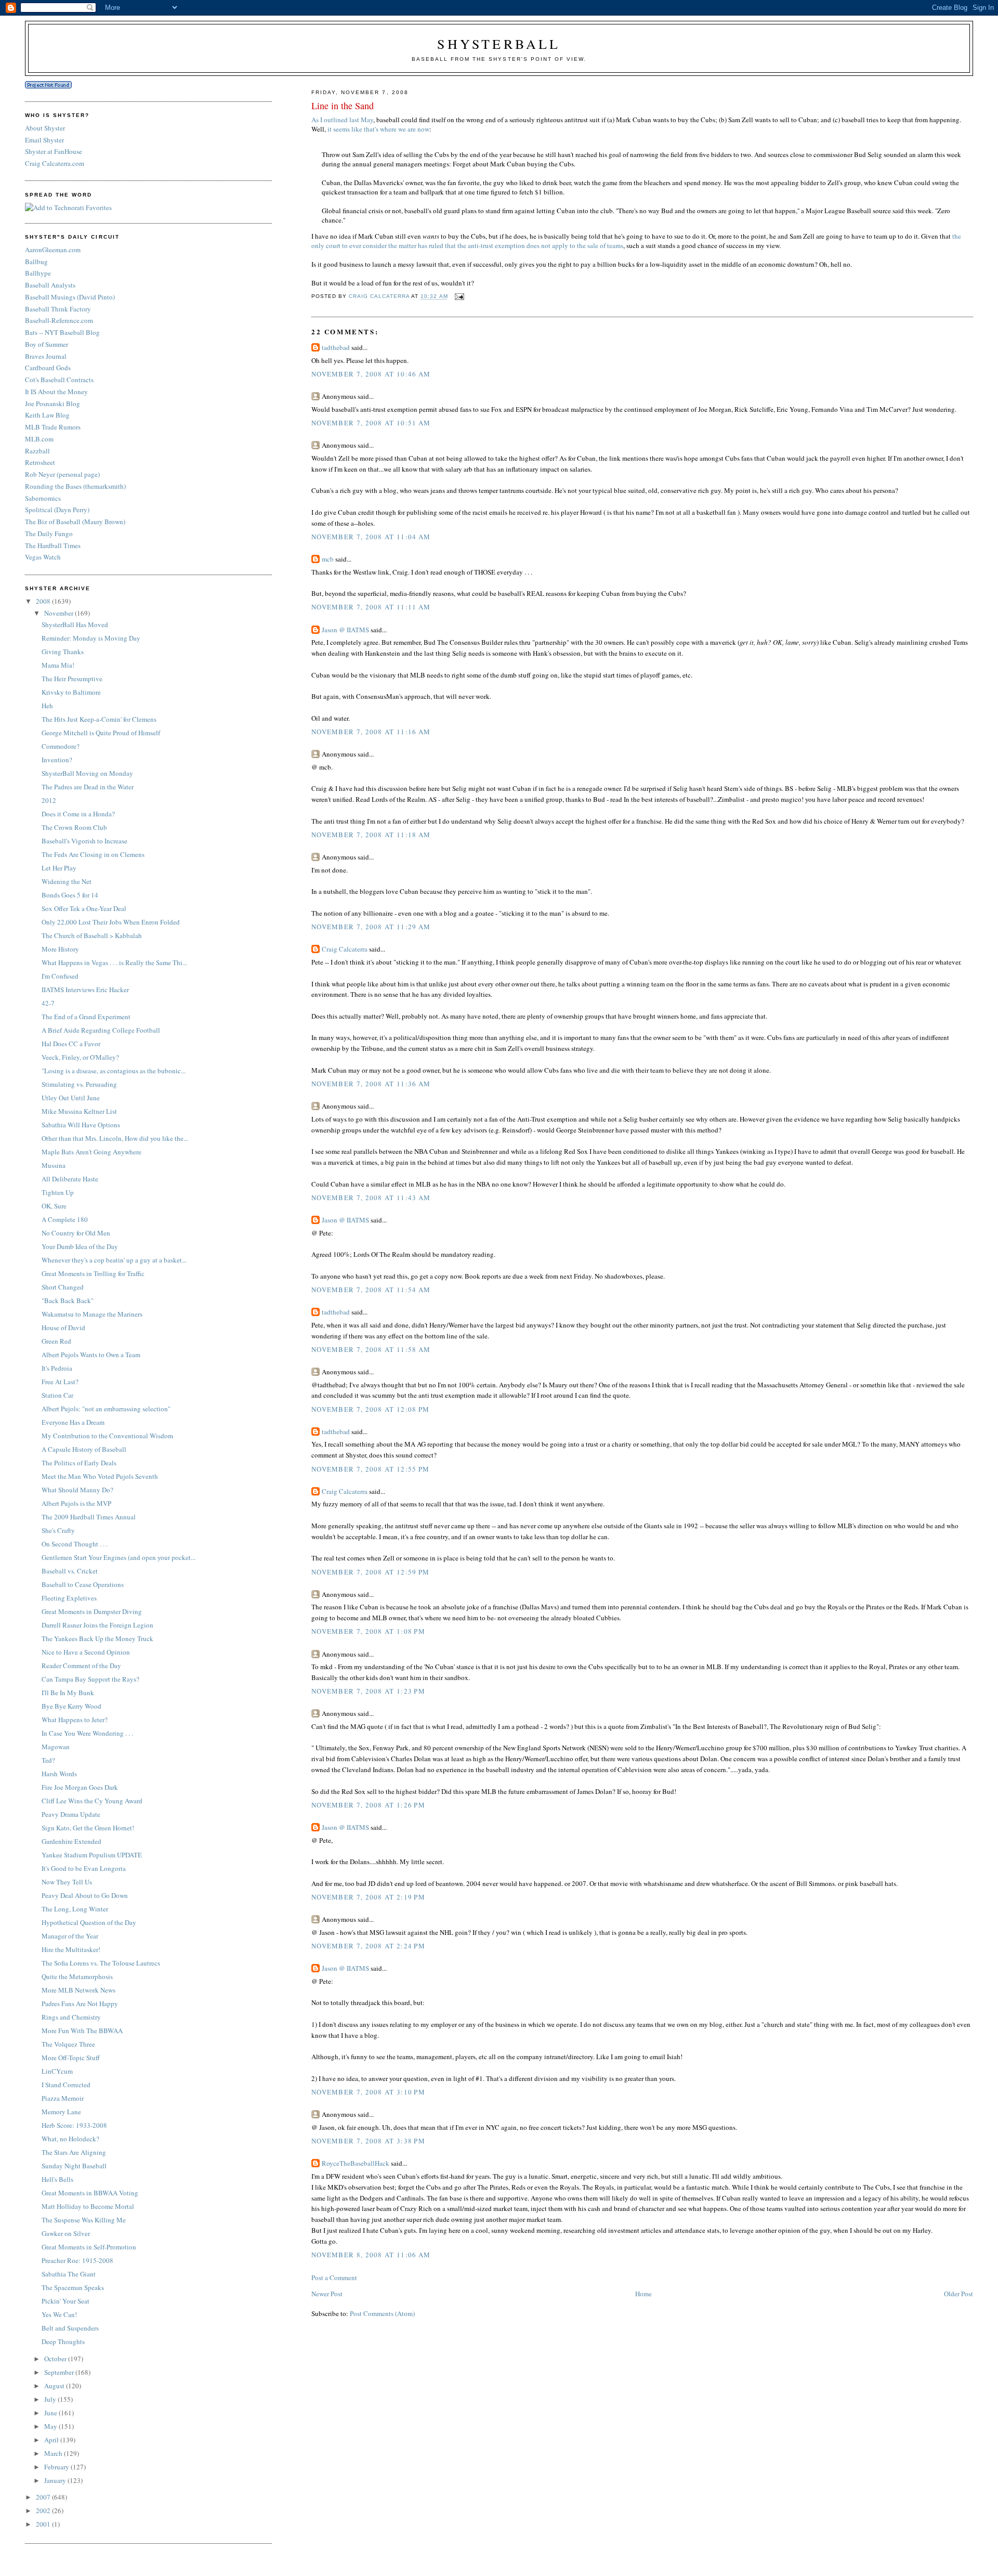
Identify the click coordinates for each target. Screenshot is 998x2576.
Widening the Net (67, 881)
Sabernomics (43, 498)
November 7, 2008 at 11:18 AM (371, 835)
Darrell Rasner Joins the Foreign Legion (97, 1625)
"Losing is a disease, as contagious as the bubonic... (114, 1071)
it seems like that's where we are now (378, 129)
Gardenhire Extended (71, 1841)
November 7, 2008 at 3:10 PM (368, 2092)
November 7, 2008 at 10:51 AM (371, 423)
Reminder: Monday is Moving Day (91, 638)
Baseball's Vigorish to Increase (84, 841)
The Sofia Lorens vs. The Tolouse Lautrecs (101, 1963)
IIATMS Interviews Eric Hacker (85, 990)
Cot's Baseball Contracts (59, 380)
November (60, 613)
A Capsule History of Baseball (84, 1449)
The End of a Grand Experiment (86, 1017)
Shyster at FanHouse (54, 151)
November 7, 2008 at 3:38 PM (368, 2141)
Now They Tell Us (67, 1882)
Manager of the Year (70, 1936)
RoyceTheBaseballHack (356, 2163)
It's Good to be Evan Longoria (84, 1868)
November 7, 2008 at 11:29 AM (371, 927)
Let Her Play (59, 868)
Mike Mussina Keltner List (79, 1111)
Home (644, 2294)
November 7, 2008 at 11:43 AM (371, 1198)
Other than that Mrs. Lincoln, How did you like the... (115, 1138)
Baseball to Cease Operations (83, 1584)
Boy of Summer (47, 344)
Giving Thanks (63, 652)
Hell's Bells (57, 2179)
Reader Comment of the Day (81, 1666)
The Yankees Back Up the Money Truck (97, 1638)
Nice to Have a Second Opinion (86, 1652)
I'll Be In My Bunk (68, 1693)
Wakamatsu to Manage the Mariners (92, 1314)
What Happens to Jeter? (75, 1720)
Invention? (57, 760)
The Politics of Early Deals (79, 1463)
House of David (63, 1328)
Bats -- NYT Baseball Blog (62, 332)
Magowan (56, 1747)
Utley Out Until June (71, 1098)
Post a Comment (334, 2278)
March (54, 2453)
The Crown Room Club (74, 827)
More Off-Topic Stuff (71, 2058)
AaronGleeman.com (53, 250)
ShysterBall (499, 44)
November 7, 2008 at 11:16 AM (371, 732)
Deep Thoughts (63, 2341)
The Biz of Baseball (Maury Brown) (75, 522)
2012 (49, 800)
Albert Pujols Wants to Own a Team (91, 1355)
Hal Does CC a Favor (71, 1044)
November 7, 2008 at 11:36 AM (371, 1084)
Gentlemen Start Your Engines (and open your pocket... (119, 1557)
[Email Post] (459, 297)
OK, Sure (54, 1206)
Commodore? (61, 746)
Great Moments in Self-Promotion (89, 2247)
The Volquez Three (68, 2044)
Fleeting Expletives (69, 1598)
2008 (44, 601)
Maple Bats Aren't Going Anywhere (91, 1152)
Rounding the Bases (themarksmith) (75, 486)
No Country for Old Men (76, 1233)
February (57, 2467)
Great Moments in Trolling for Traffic (93, 1273)
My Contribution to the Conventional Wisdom (107, 1436)
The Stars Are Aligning (74, 2152)
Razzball (37, 451)
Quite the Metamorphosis (77, 1976)
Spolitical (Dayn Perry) (57, 510)
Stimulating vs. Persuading (79, 1084)
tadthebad (336, 347)
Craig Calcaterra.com (55, 163)
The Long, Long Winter (75, 1909)
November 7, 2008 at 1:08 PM (368, 1631)
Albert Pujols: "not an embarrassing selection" (106, 1409)
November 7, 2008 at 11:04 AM (371, 537)
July (51, 2399)
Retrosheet (40, 462)
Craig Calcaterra (345, 949)
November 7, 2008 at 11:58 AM (371, 1349)
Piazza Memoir (63, 2098)
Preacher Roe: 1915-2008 (77, 2260)
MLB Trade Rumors (53, 427)
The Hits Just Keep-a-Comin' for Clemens (99, 719)
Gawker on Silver (66, 2233)
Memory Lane (61, 2112)
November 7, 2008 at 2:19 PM (368, 1897)
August (55, 2386)
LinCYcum (57, 2071)
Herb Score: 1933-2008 (74, 2125)
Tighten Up (58, 1192)
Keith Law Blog (47, 415)
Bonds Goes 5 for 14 (70, 895)
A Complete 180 (65, 1219)
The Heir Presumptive (72, 679)
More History (60, 949)
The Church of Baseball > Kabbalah (92, 935)
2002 (44, 2510)
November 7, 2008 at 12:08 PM (370, 1409)
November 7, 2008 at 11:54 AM (371, 1290)
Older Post (958, 2294)
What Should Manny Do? (77, 1490)
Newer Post (327, 2294)
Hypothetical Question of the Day (89, 1922)
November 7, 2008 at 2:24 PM (368, 1946)
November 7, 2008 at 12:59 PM (370, 1572)
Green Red (56, 1341)
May (51, 2426)
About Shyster (45, 128)
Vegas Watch (43, 557)
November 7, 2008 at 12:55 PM (370, 1469)
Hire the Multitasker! (71, 1949)
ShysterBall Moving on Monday (87, 773)
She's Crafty (58, 1530)
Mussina (54, 1165)
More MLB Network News (78, 1990)
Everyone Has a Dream (73, 1422)
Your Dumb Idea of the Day (80, 1246)
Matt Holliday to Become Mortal (88, 2206)
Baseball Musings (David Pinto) (70, 297)
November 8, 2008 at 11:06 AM (371, 2255)
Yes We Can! (59, 2314)
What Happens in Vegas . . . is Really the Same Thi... (114, 962)
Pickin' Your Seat (65, 2301)
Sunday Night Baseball (74, 2166)
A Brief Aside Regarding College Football (101, 1030)
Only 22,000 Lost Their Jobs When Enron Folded (111, 922)
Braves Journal (46, 356)
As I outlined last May (342, 120)
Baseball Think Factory (58, 309)
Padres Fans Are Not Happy (80, 2003)
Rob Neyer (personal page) (62, 474)
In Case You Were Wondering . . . (87, 1733)
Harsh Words (59, 1774)
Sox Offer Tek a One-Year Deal (84, 908)
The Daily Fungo (49, 534)
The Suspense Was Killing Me (84, 2220)
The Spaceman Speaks (73, 2287)
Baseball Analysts (50, 285)
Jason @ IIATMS (345, 630)
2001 (44, 2524)
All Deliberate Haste (70, 1179)
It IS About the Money (56, 392)
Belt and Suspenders (70, 2328)
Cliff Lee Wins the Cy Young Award (92, 1801)
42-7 (48, 1003)
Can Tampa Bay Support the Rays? (90, 1679)
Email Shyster (44, 140)
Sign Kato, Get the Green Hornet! (88, 1828)
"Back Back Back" (68, 1300)
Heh (47, 706)
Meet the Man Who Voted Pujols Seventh (100, 1476)
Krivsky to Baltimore (71, 692)
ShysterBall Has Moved (75, 625)
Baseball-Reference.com (59, 320)
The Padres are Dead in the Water (88, 787)
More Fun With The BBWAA (82, 2031)
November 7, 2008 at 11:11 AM (371, 607)
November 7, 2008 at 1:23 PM (368, 1691)
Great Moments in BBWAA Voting (90, 2193)
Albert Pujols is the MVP (76, 1503)
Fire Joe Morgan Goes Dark (80, 1787)
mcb (328, 559)
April (52, 2440)
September (60, 2372)
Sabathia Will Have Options (81, 1125)
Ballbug (36, 262)
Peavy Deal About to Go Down (85, 1895)
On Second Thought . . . (75, 1544)
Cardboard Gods (48, 368)
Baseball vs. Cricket (70, 1571)
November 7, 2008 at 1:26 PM (368, 1805)
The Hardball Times (53, 545)
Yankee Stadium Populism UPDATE (92, 1855)
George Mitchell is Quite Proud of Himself (101, 733)
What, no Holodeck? (70, 2139)
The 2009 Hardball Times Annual (89, 1517)
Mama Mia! (58, 665)
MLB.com (39, 439)
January (56, 2480)
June (51, 2413)
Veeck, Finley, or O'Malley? (80, 1057)
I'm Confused (60, 976)
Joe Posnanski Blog (52, 404)
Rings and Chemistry (71, 2017)
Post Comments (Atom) (382, 2313)
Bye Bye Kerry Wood (71, 1706)
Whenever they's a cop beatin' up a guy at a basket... (114, 1260)
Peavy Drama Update (71, 1814)
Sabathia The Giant (69, 2274)
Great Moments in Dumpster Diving (92, 1611)
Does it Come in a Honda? (78, 814)
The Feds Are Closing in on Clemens (93, 854)
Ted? (48, 1760)
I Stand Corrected (66, 2085)
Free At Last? (60, 1382)
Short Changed (63, 1287)
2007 (44, 2497)
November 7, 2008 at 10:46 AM (371, 374)
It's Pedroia (57, 1368)
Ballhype (38, 273)
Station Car (57, 1395)
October (56, 2359)
